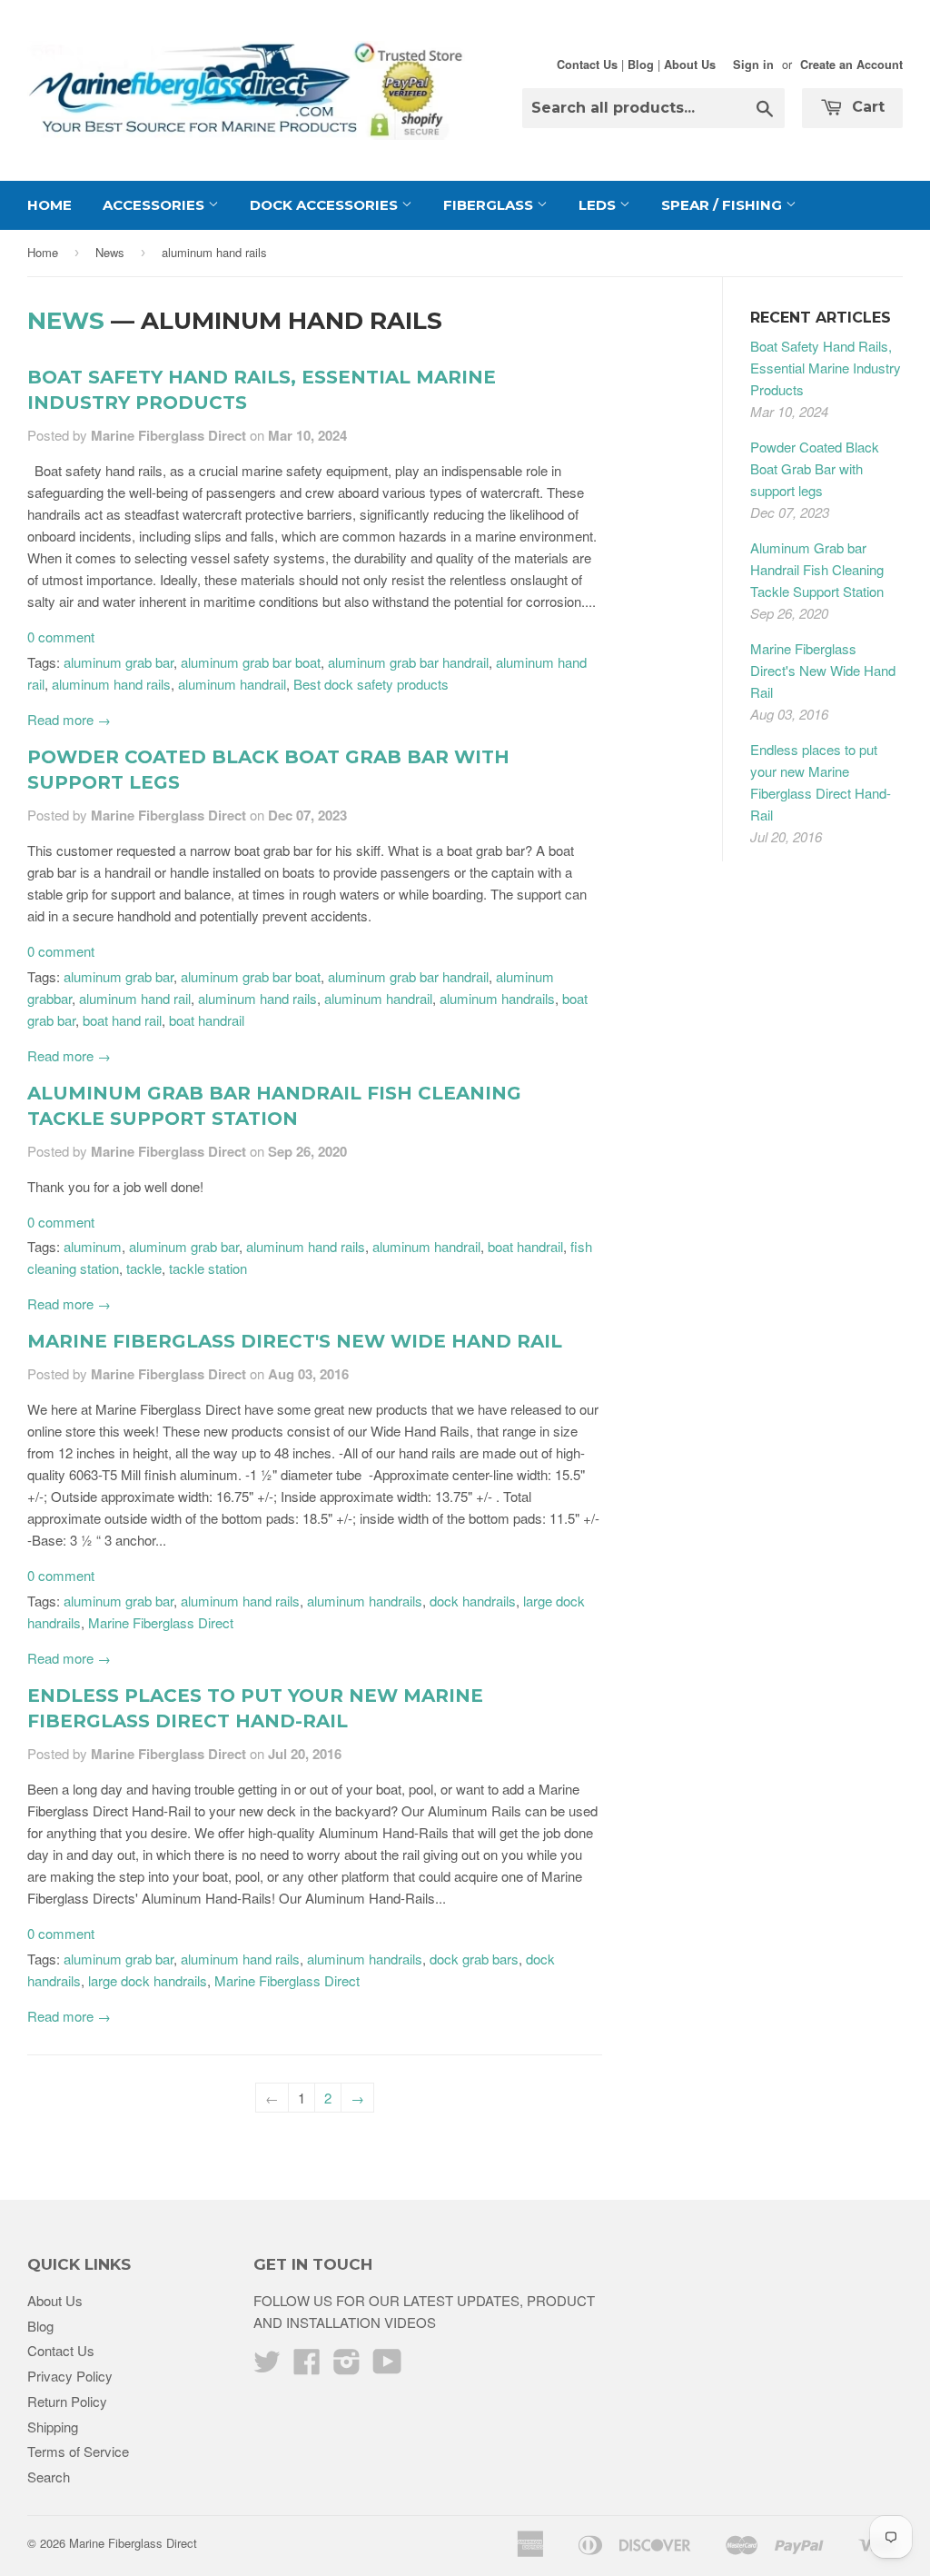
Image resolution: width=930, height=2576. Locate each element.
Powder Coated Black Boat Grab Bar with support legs (815, 468)
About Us (690, 65)
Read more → (69, 719)
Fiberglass (490, 205)
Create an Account (851, 65)
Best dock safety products (371, 684)
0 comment (61, 637)
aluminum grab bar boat (251, 662)
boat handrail (207, 1020)
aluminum (93, 1246)
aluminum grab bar (119, 662)
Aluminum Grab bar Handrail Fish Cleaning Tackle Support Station (817, 569)
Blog (641, 65)
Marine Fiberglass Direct (161, 1622)
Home (49, 205)
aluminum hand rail (135, 998)
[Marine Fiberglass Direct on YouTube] (387, 2367)
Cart (866, 107)
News (110, 252)
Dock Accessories (326, 205)
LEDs (599, 205)
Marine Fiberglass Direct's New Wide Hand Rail (295, 1341)
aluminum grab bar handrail (408, 662)
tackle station (208, 1268)
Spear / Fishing (723, 205)
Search (49, 2477)
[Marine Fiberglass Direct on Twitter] (267, 2367)
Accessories (155, 205)
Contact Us (587, 65)
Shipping (53, 2427)
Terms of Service (78, 2451)
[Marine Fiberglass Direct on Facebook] (307, 2367)
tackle (144, 1268)
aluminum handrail (232, 684)
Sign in (753, 65)
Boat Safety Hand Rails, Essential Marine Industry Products (826, 368)
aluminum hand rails (111, 684)
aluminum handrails (497, 998)
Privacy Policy (70, 2376)
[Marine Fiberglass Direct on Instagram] (347, 2367)
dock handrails (473, 1601)
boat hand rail (122, 1020)
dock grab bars (474, 1959)
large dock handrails (148, 1980)
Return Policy (67, 2401)
